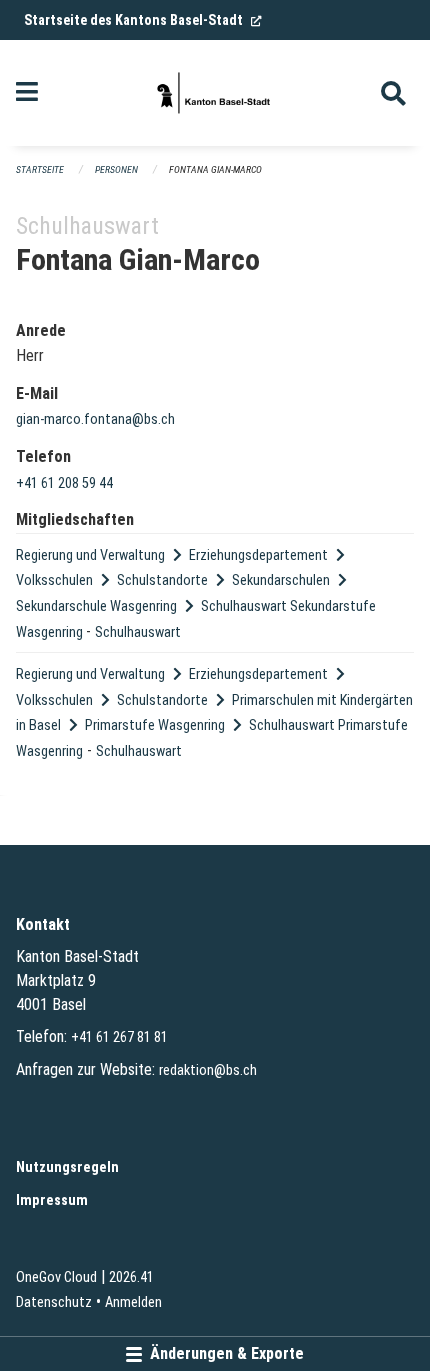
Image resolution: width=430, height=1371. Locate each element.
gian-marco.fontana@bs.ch (95, 419)
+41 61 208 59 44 (64, 483)
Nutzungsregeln (67, 1167)
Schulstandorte (162, 580)
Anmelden (133, 1302)
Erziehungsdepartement (258, 555)
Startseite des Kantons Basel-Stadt (143, 20)
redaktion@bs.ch (208, 1070)
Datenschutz (54, 1302)
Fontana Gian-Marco (215, 169)
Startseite (40, 169)
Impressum (52, 1200)
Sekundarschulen (281, 580)
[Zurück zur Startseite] (215, 93)
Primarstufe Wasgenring (155, 725)
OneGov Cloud (56, 1277)
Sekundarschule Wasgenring (96, 606)
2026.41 (131, 1277)
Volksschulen (54, 580)
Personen (116, 169)
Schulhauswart (138, 632)
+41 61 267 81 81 (119, 1037)
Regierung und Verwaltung (90, 555)
